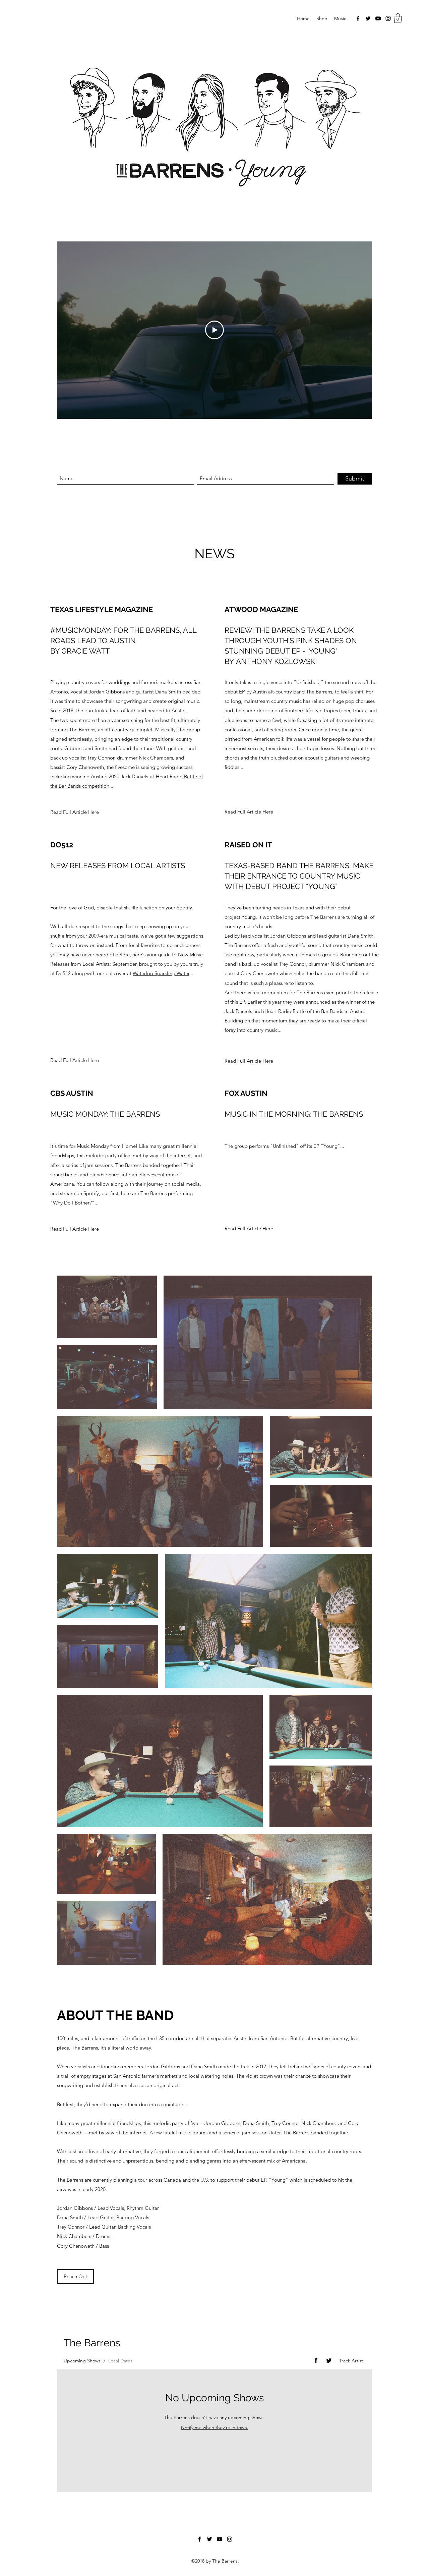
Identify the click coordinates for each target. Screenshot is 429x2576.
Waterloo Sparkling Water (161, 973)
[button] (398, 18)
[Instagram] (388, 18)
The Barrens (82, 730)
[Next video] (358, 330)
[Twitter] (368, 18)
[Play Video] (214, 330)
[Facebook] (358, 18)
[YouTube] (378, 18)
